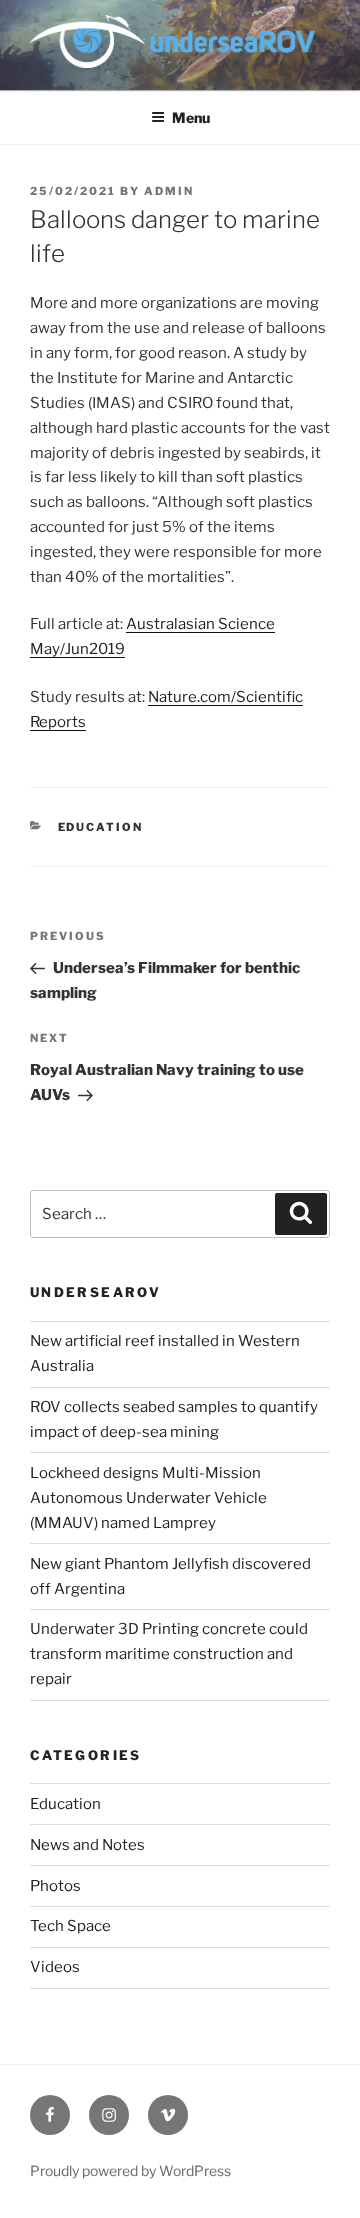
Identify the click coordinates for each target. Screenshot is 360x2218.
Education (101, 827)
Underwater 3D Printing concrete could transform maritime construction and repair (169, 1654)
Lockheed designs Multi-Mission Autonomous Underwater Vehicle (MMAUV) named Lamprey (148, 1498)
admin (169, 191)
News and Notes (87, 1845)
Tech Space (70, 1926)
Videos (55, 1967)
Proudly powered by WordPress (130, 2170)
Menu (191, 117)
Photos (55, 1886)
